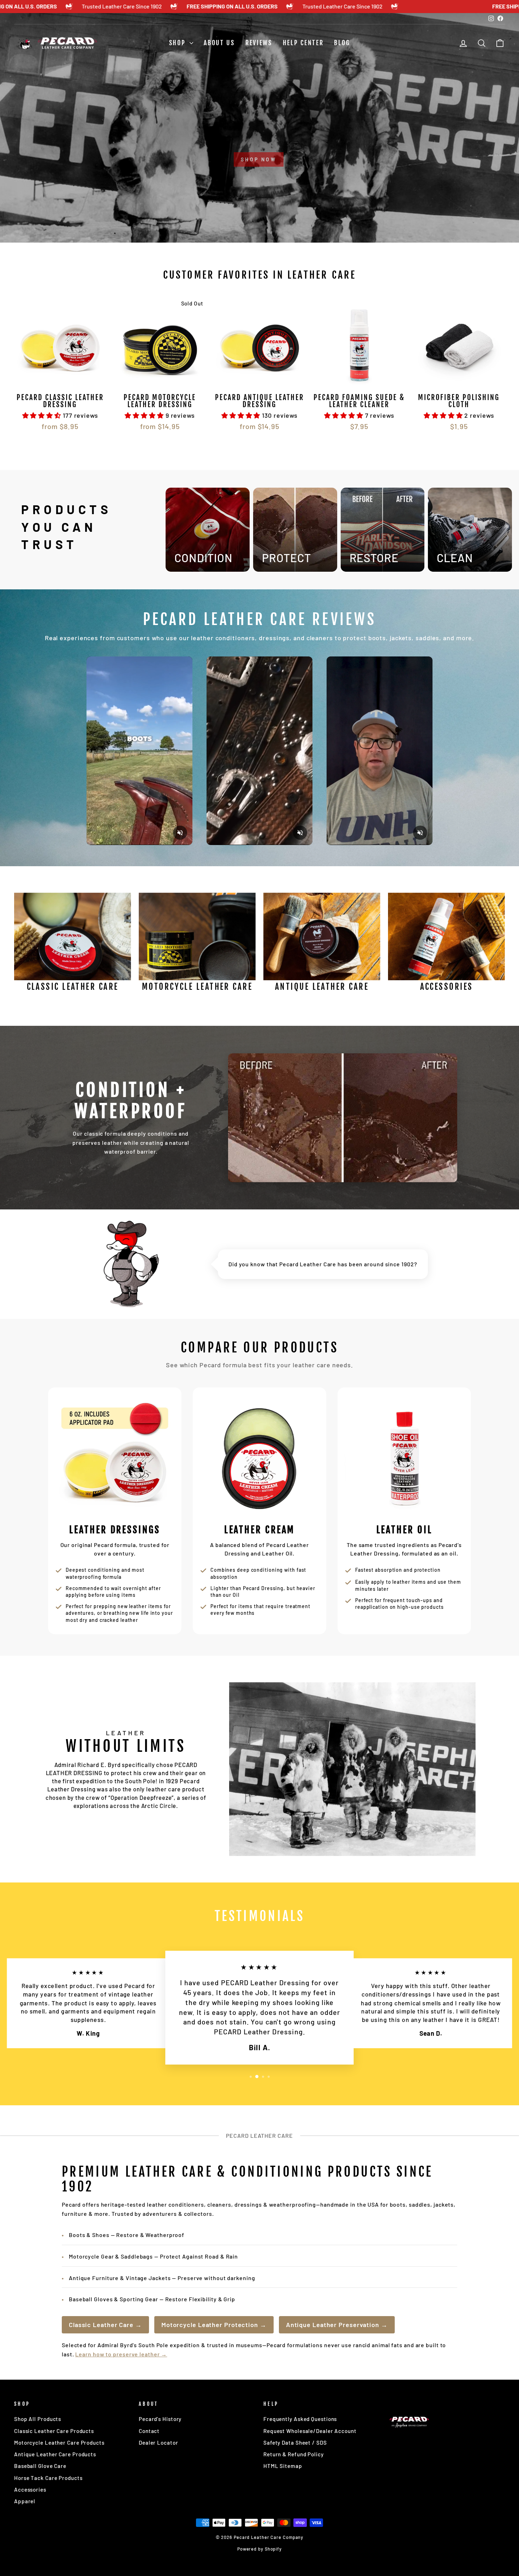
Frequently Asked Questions (300, 2419)
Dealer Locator (159, 2443)
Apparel (25, 2501)
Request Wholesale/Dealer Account (310, 2431)
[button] (43, 415)
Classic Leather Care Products (54, 2431)
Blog (342, 43)
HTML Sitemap (283, 2466)
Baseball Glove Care (40, 2466)
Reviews (259, 43)
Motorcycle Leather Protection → (214, 2325)
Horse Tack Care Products (48, 2478)
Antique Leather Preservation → (337, 2325)
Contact (149, 2431)
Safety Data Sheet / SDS (295, 2443)
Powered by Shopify (259, 2549)
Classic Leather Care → (105, 2325)
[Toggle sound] (180, 833)
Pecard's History (160, 2419)
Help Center (303, 43)
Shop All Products (38, 2419)
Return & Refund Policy (294, 2454)
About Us (219, 43)
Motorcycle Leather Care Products (59, 2443)
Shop (179, 43)
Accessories (30, 2489)
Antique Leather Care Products (55, 2454)
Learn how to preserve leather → (121, 2354)
